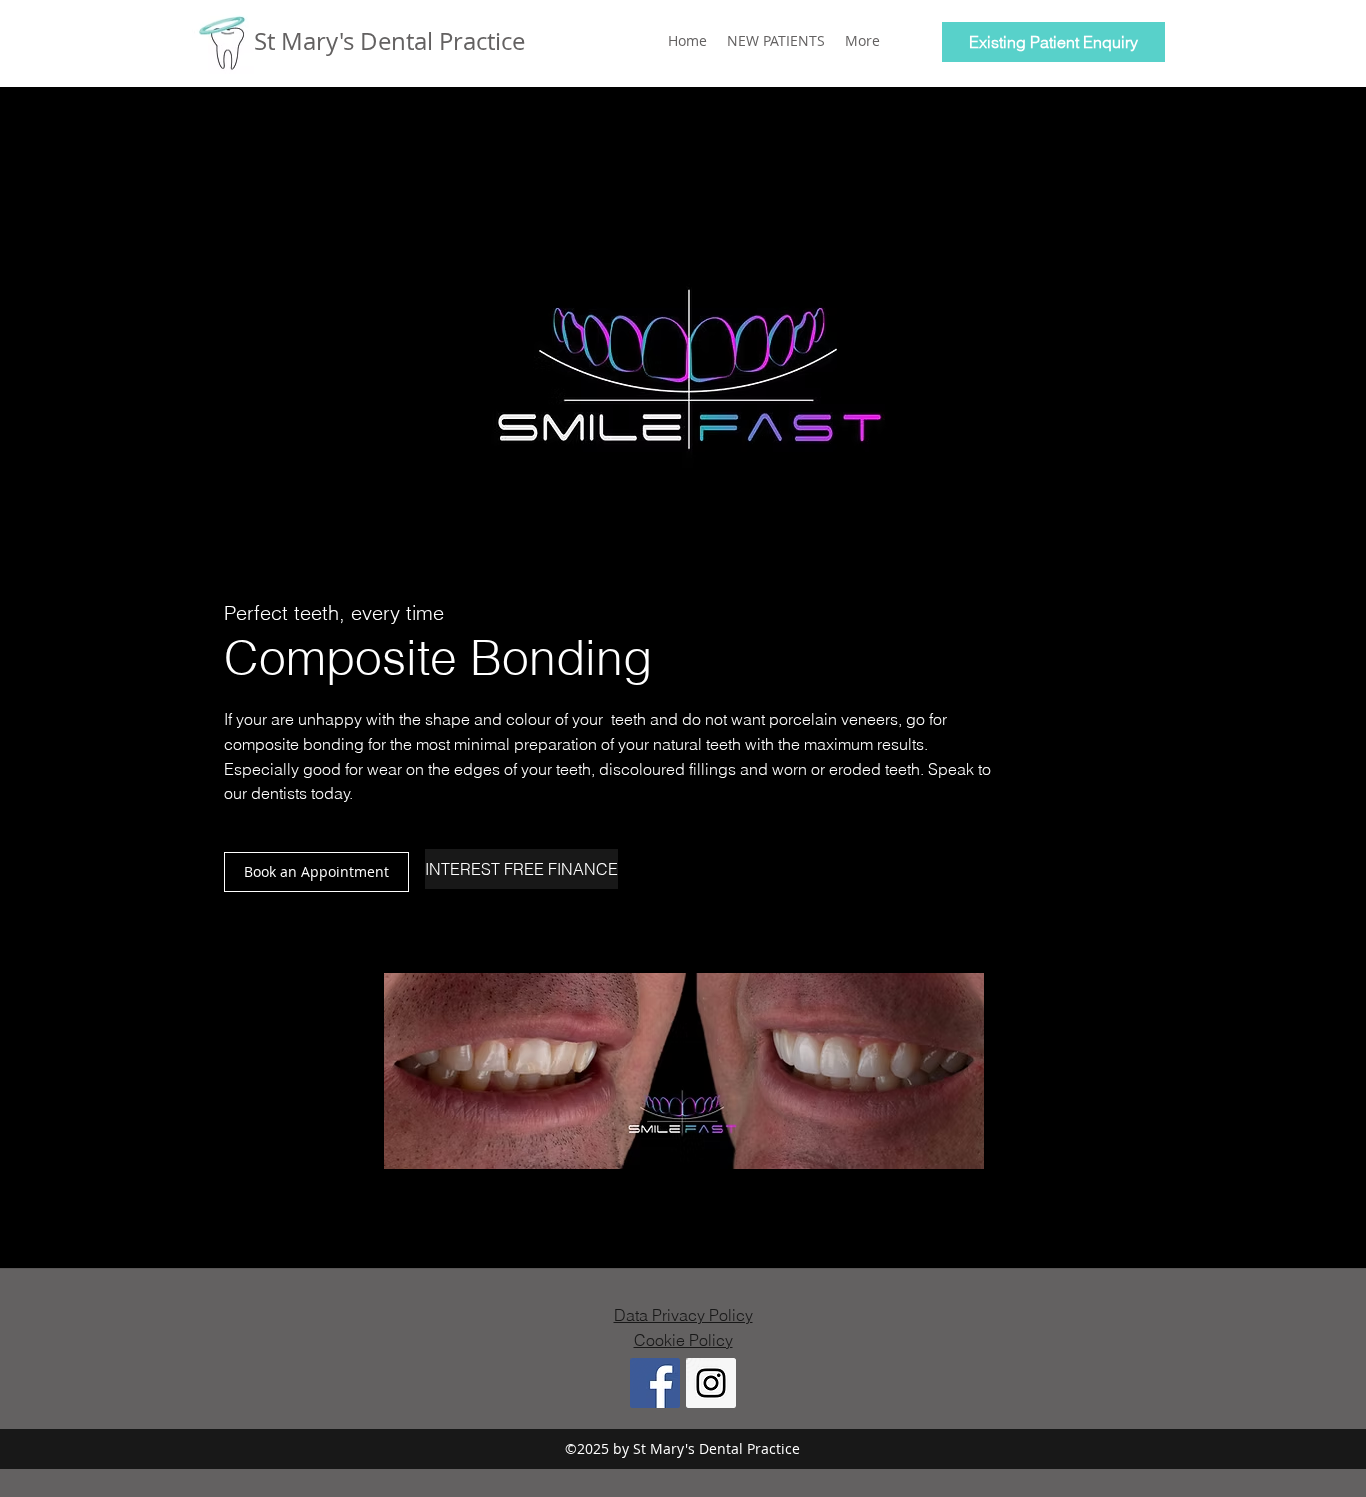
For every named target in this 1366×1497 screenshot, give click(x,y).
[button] (316, 872)
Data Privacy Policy (683, 1315)
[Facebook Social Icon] (655, 1383)
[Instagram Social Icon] (711, 1383)
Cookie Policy (683, 1340)
